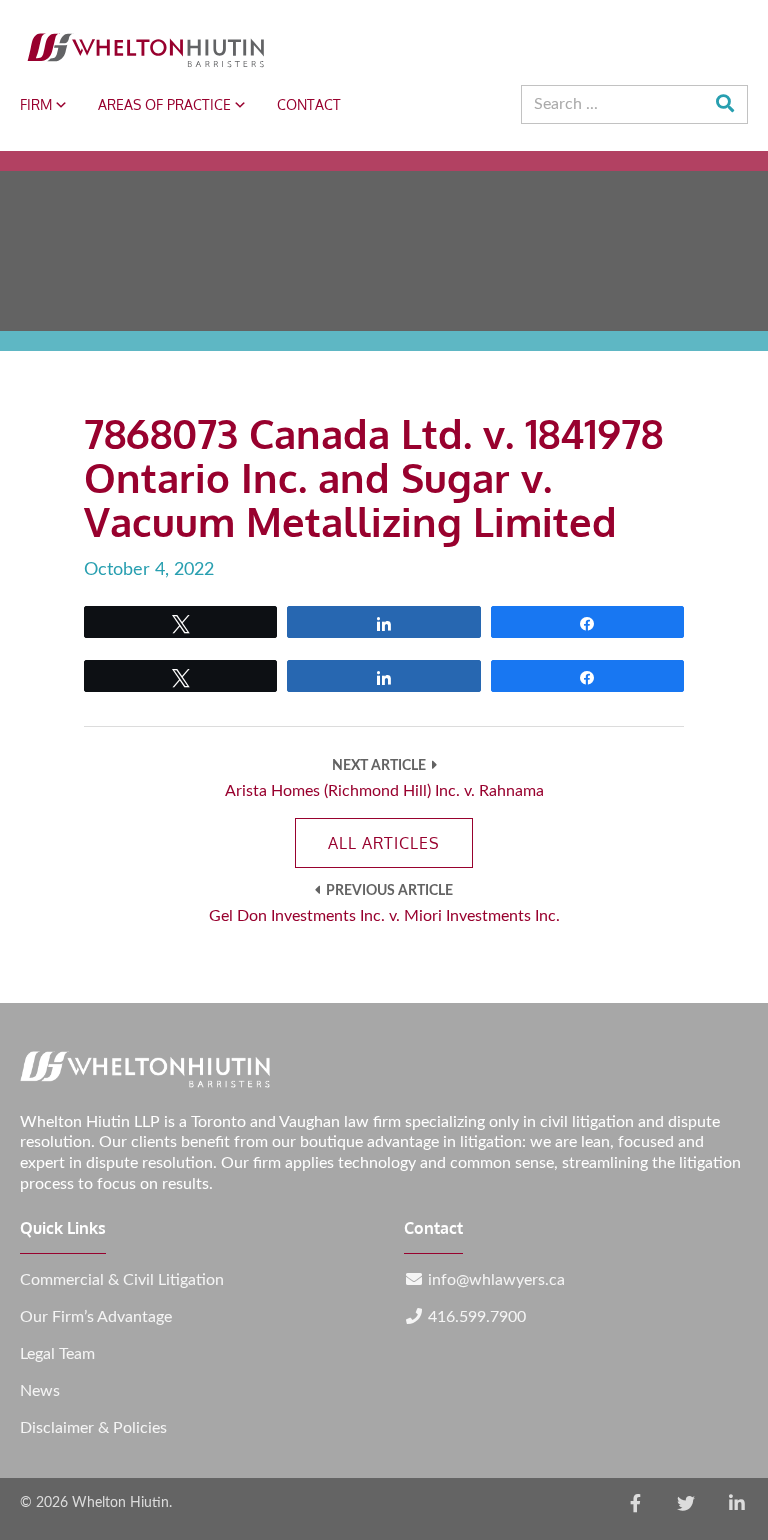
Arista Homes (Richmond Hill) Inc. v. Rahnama (384, 791)
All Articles (384, 843)
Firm (36, 104)
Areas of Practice (164, 104)
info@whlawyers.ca (496, 1280)
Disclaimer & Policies (93, 1428)
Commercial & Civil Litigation (122, 1280)
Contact (309, 104)
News (40, 1391)
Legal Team (57, 1354)
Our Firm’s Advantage (96, 1317)
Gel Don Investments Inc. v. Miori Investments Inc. (384, 916)
